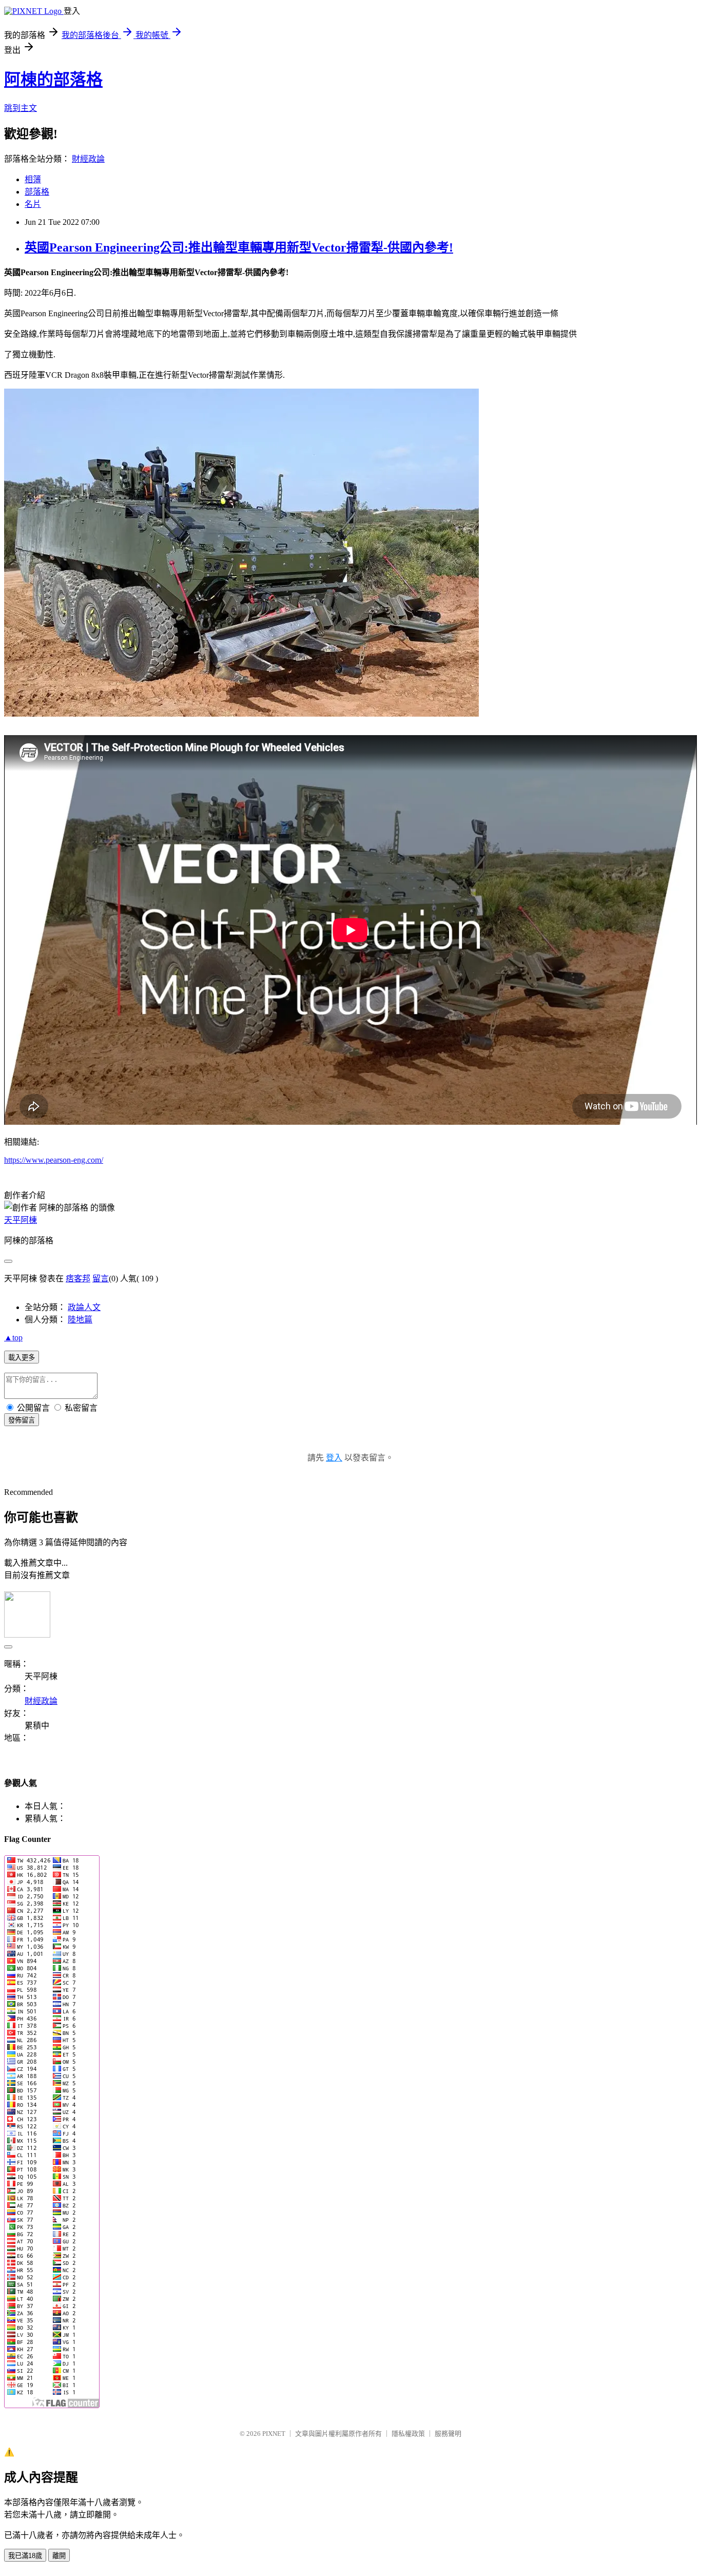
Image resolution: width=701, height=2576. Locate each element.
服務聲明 (448, 2434)
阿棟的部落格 (53, 80)
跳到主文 (21, 108)
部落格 (37, 192)
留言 (101, 1279)
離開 (59, 2556)
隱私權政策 (408, 2434)
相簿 (33, 179)
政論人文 (84, 1307)
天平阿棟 (21, 1220)
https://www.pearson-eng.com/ (54, 1160)
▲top (13, 1338)
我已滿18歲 (25, 2556)
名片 (33, 204)
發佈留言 (22, 1420)
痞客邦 (78, 1279)
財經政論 (88, 159)
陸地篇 (80, 1320)
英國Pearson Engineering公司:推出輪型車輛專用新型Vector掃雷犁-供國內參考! (239, 247)
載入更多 (22, 1358)
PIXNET (274, 2434)
